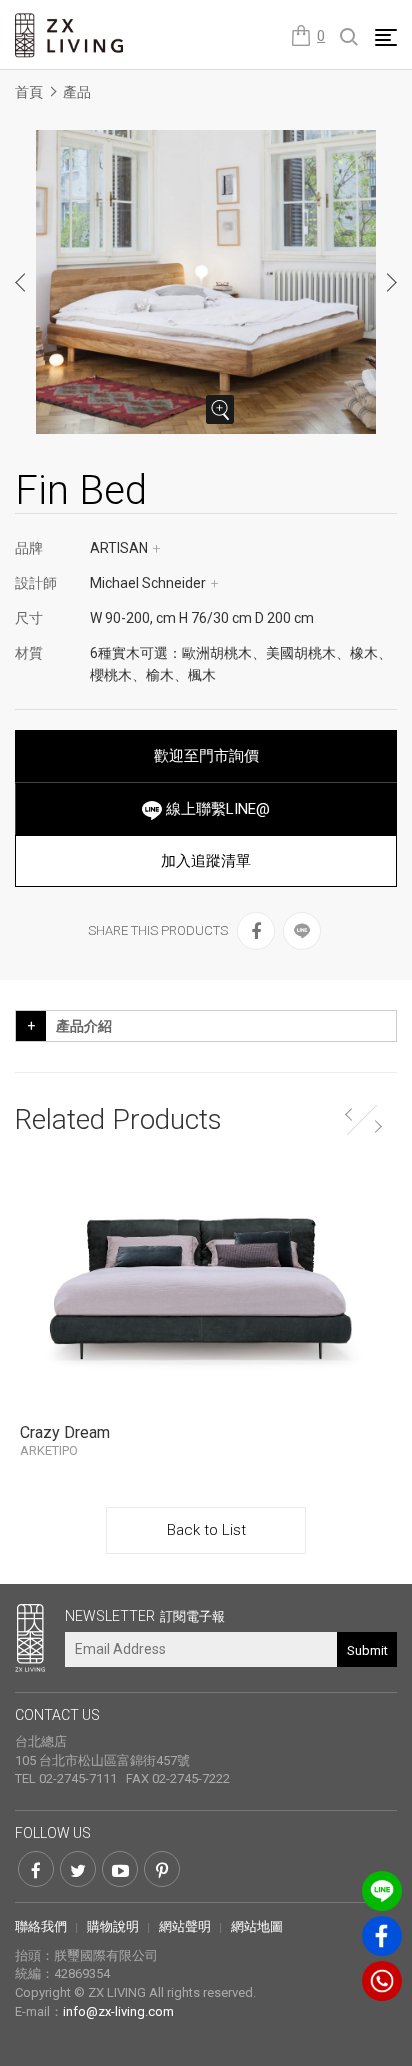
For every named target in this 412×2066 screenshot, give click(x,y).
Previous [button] (21, 282)
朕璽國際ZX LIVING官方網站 (70, 35)
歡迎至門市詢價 (206, 756)
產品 (77, 92)
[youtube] (120, 1869)
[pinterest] (162, 1869)
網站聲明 (185, 1926)
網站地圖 (257, 1926)
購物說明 (113, 1926)
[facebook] (256, 931)
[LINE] (302, 931)
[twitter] (78, 1869)
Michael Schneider (154, 583)
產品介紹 (84, 1026)
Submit (367, 1650)
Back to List (206, 1530)
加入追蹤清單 (206, 861)
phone (382, 1981)
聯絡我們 (41, 1926)
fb (382, 1936)
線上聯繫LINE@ (216, 809)
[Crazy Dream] (206, 1288)
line (382, 1891)
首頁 (29, 92)
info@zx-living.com (118, 2011)
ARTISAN (125, 548)
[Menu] (386, 37)
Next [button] (391, 282)
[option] (206, 282)
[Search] (350, 38)
